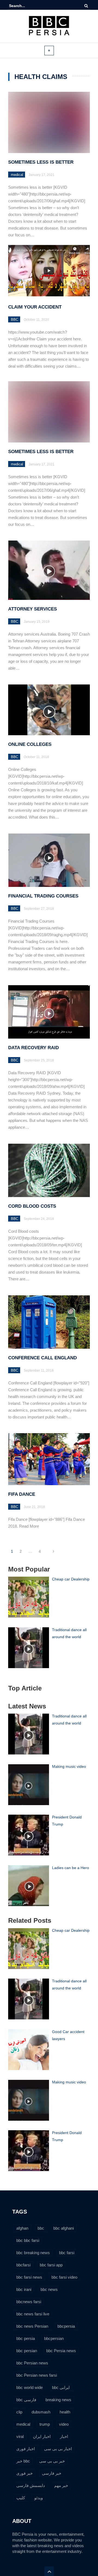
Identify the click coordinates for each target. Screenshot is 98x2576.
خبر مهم (61, 2485)
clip (19, 2412)
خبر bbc (23, 2461)
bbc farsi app (51, 2265)
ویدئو (39, 2498)
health (65, 2412)
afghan (22, 2228)
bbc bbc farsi (28, 2240)
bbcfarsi (23, 2265)
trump (45, 2424)
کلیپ (21, 2498)
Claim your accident (35, 307)
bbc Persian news (32, 2363)
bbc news (49, 2289)
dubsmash (41, 2412)
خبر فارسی (52, 2473)
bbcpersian (54, 2338)
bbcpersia (66, 2326)
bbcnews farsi (29, 2302)
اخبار (64, 2436)
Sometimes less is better (41, 162)
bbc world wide (30, 2387)
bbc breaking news (33, 2253)
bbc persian (27, 2351)
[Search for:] (26, 6)
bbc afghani (64, 2228)
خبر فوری (24, 2473)
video (64, 2424)
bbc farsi (67, 2253)
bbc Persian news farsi (37, 2375)
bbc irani (24, 2289)
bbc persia (26, 2338)
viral (20, 2436)
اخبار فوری (26, 2449)
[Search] (86, 6)
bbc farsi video (64, 2277)
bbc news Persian (32, 2326)
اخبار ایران (42, 2436)
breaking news (58, 2400)
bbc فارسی (26, 2400)
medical (17, 175)
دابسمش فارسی (31, 2485)
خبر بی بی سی (52, 2461)
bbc (41, 2228)
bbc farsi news (29, 2277)
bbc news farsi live (33, 2314)
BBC (15, 320)
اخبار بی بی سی (58, 2449)
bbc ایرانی (61, 2387)
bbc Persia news (61, 2351)
